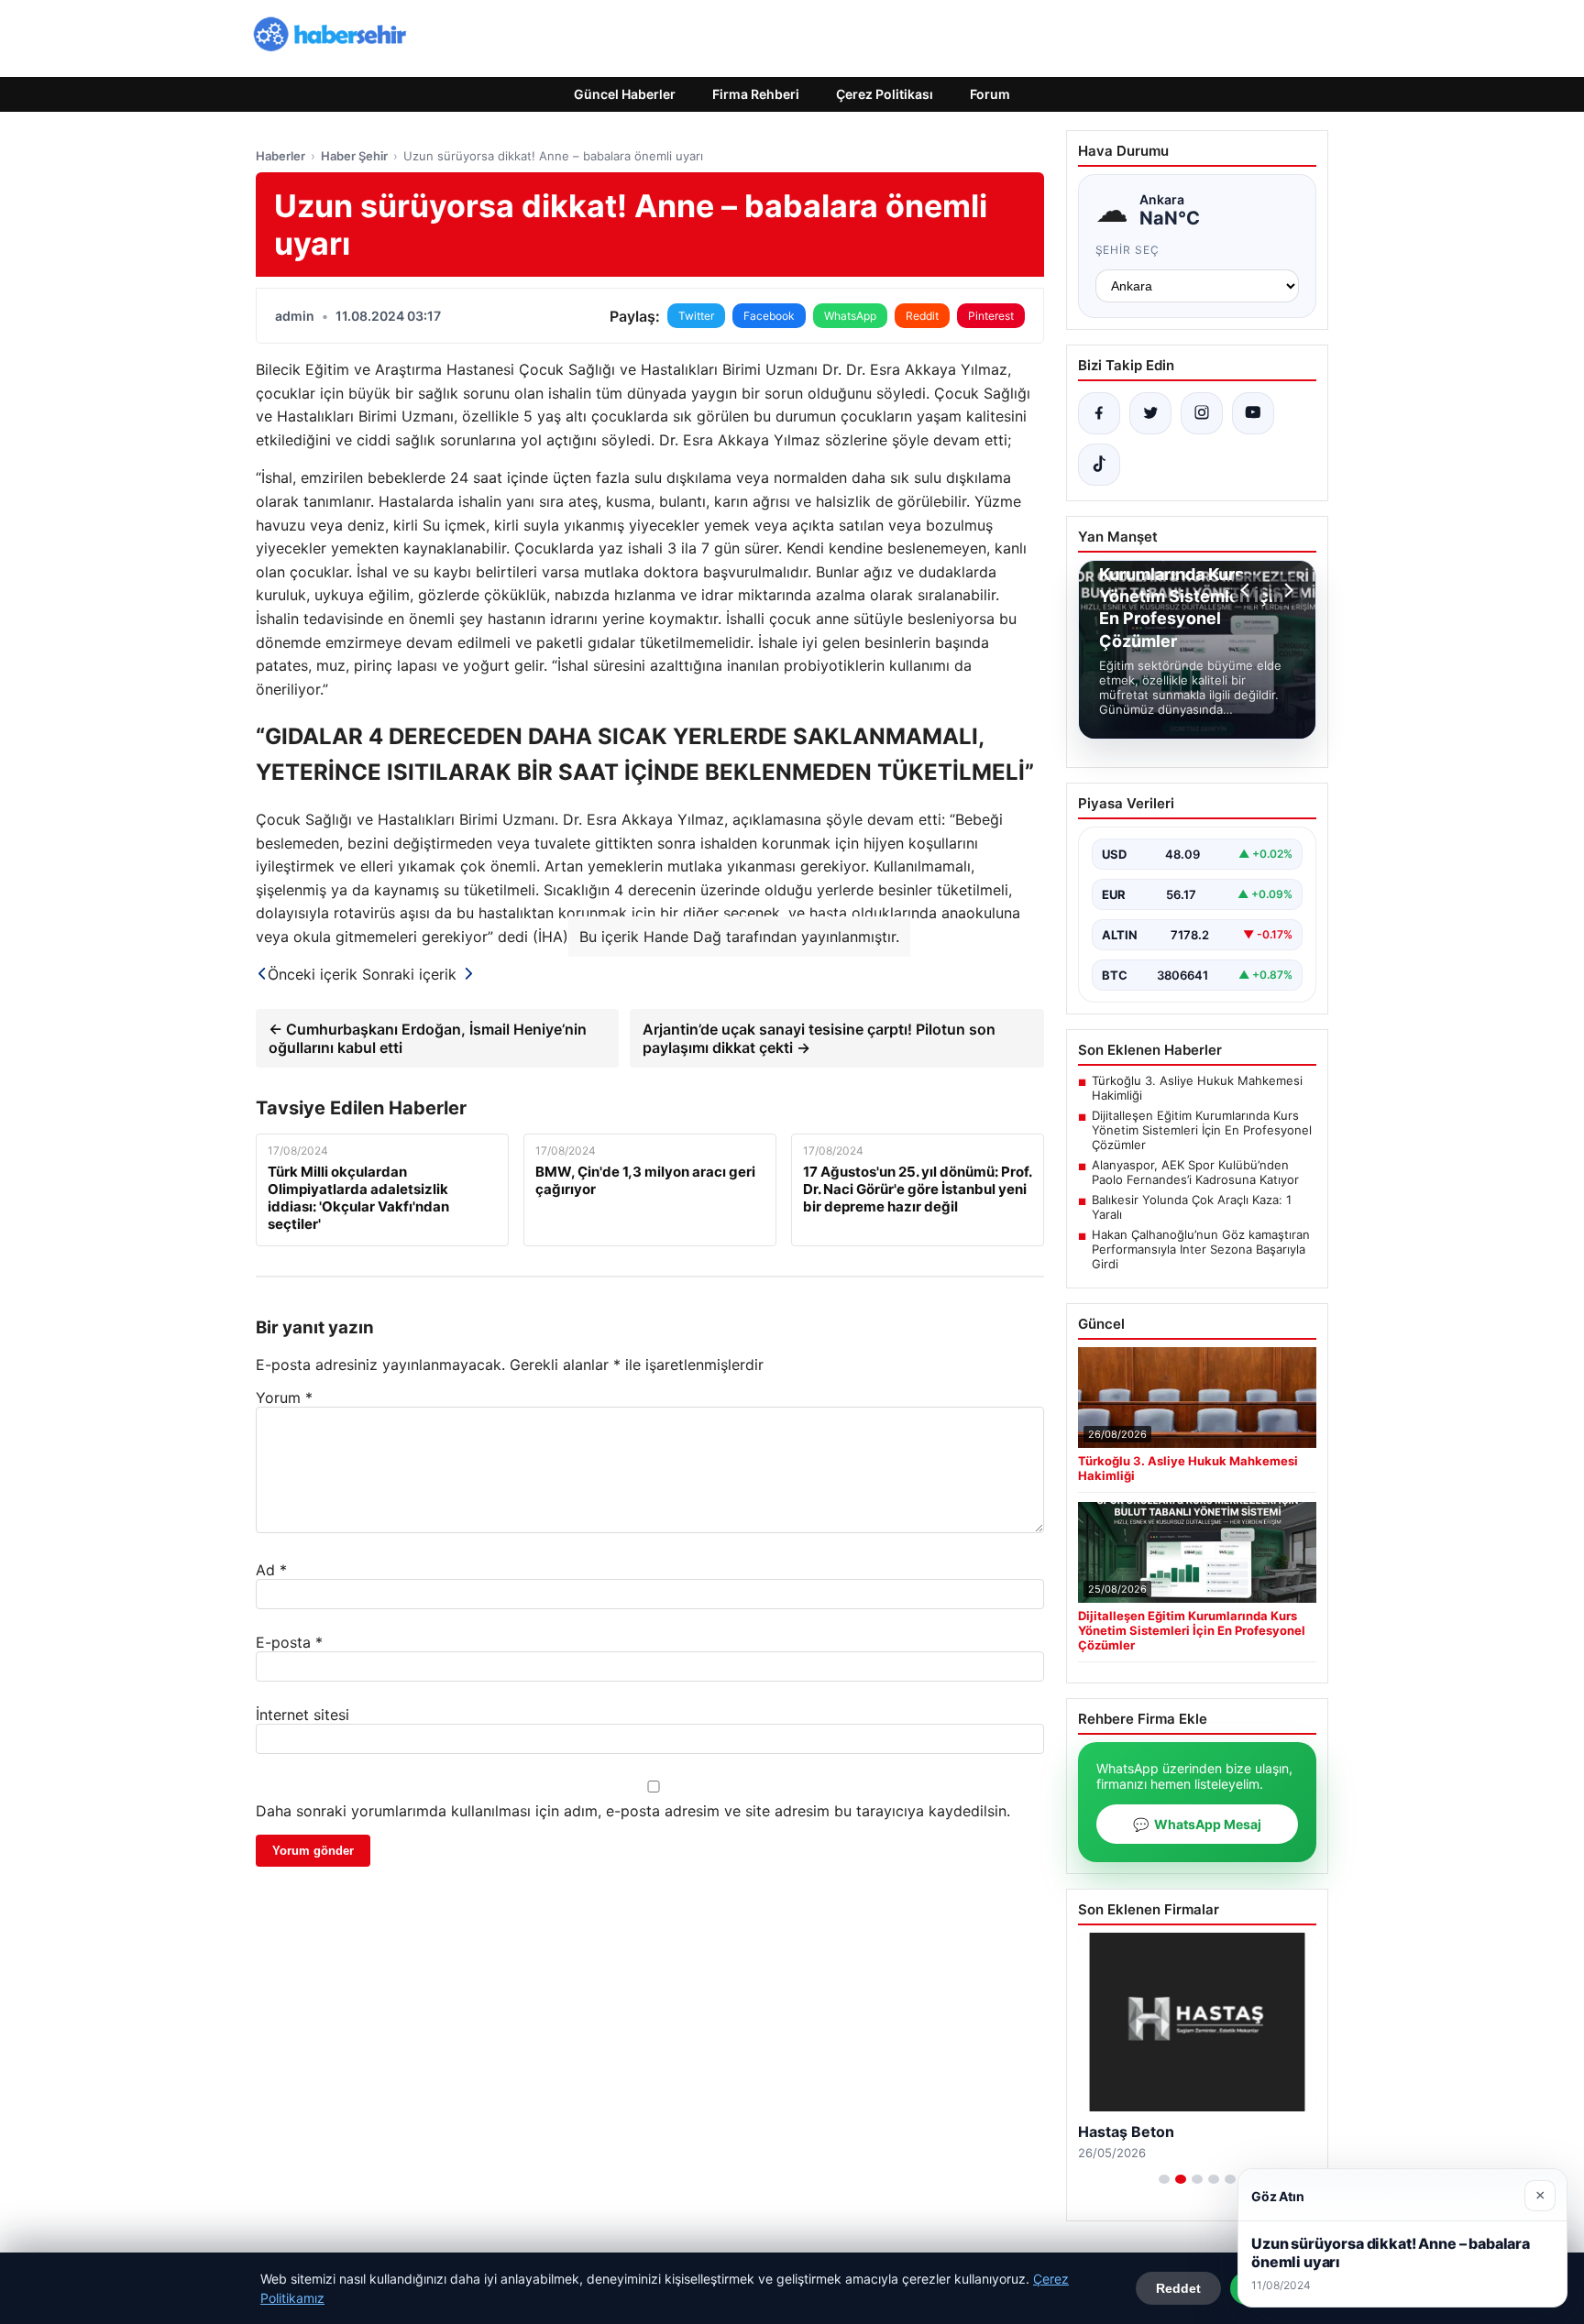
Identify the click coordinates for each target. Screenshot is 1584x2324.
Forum (990, 94)
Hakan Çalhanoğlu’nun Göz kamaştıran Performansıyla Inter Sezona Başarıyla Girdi (1201, 1249)
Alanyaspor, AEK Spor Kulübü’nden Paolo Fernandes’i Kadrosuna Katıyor (1195, 1172)
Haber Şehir (354, 156)
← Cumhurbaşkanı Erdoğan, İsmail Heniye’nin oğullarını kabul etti (428, 1038)
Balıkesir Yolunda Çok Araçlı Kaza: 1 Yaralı (1192, 1207)
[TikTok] (1099, 465)
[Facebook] (1099, 413)
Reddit (922, 316)
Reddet (1178, 2288)
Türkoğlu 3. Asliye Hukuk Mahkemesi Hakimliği (1197, 1088)
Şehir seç (1128, 250)
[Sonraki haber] (1286, 590)
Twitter (696, 316)
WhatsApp (850, 316)
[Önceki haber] (1248, 590)
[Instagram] (1202, 413)
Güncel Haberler (625, 94)
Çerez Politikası (885, 94)
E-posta (289, 1642)
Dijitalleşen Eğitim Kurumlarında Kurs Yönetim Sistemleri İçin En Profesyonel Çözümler (1202, 1130)
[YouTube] (1253, 413)
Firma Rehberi (756, 94)
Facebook (769, 316)
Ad (271, 1570)
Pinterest (991, 316)
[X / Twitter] (1150, 413)
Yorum (284, 1398)
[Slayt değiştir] (1164, 2179)
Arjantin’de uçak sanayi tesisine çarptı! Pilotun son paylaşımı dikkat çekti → (819, 1038)
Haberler (280, 156)
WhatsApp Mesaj (1197, 1824)
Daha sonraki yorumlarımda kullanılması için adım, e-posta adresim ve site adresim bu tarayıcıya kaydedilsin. (633, 1811)
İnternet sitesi (302, 1715)
